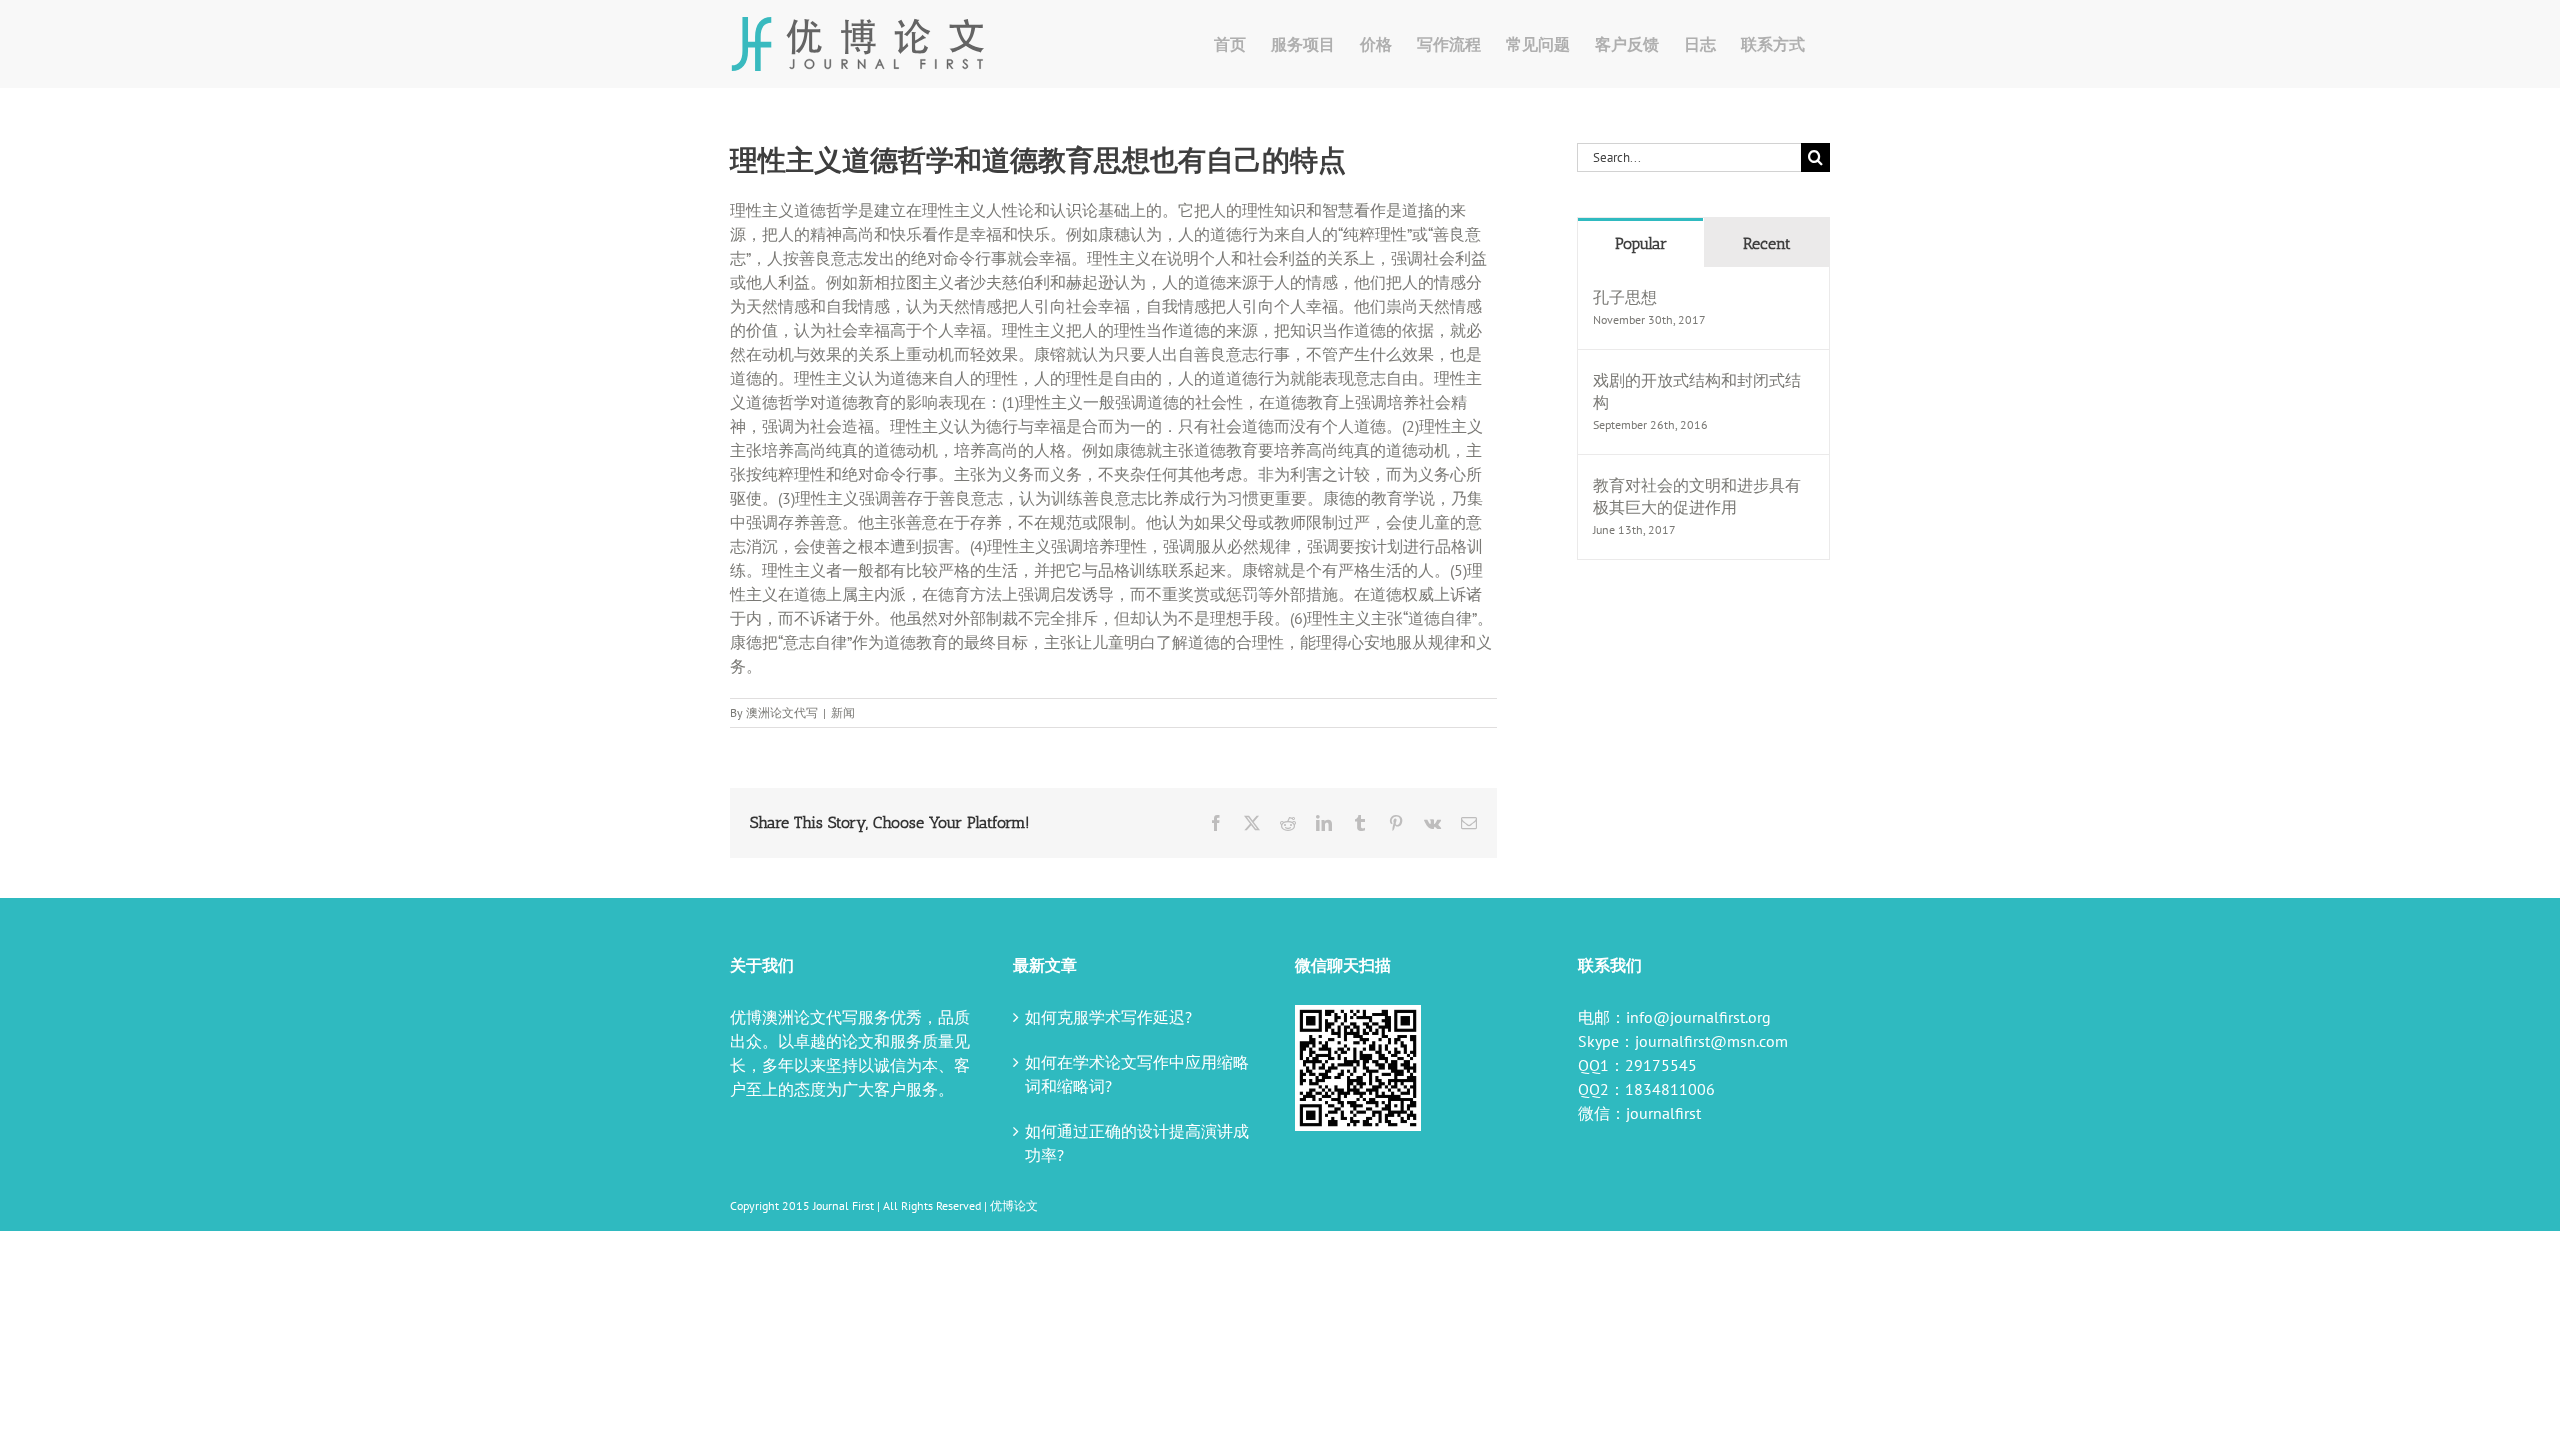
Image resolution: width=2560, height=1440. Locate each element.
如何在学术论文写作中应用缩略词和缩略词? (1137, 1074)
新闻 (843, 712)
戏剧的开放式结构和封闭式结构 (1697, 391)
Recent (1767, 243)
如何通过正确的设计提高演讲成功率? (1137, 1143)
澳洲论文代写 (782, 712)
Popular (1641, 243)
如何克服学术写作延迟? (1108, 1017)
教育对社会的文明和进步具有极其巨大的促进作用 (1697, 496)
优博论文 (1014, 1205)
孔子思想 (1625, 297)
